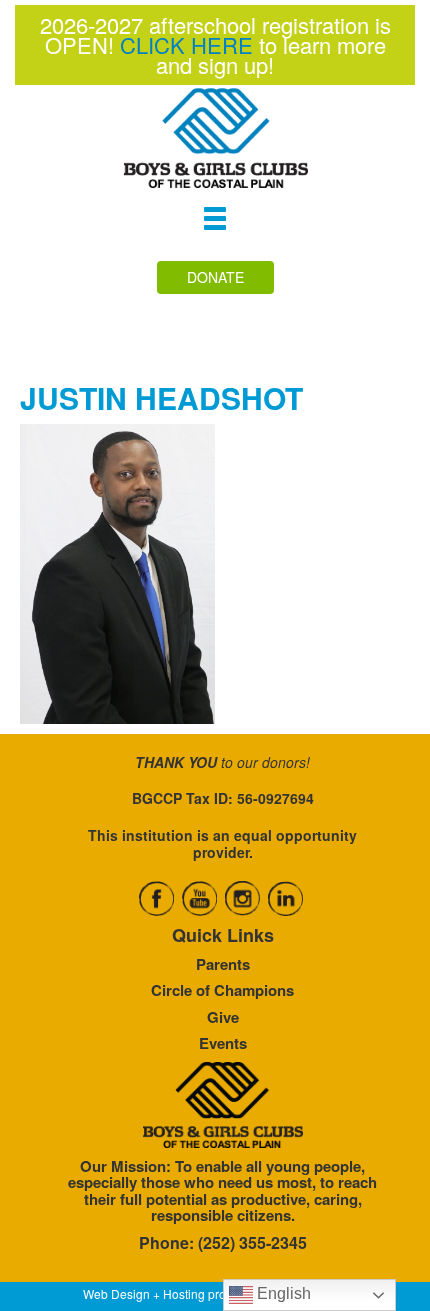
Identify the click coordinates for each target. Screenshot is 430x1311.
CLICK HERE (186, 44)
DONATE (215, 277)
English (282, 1293)
